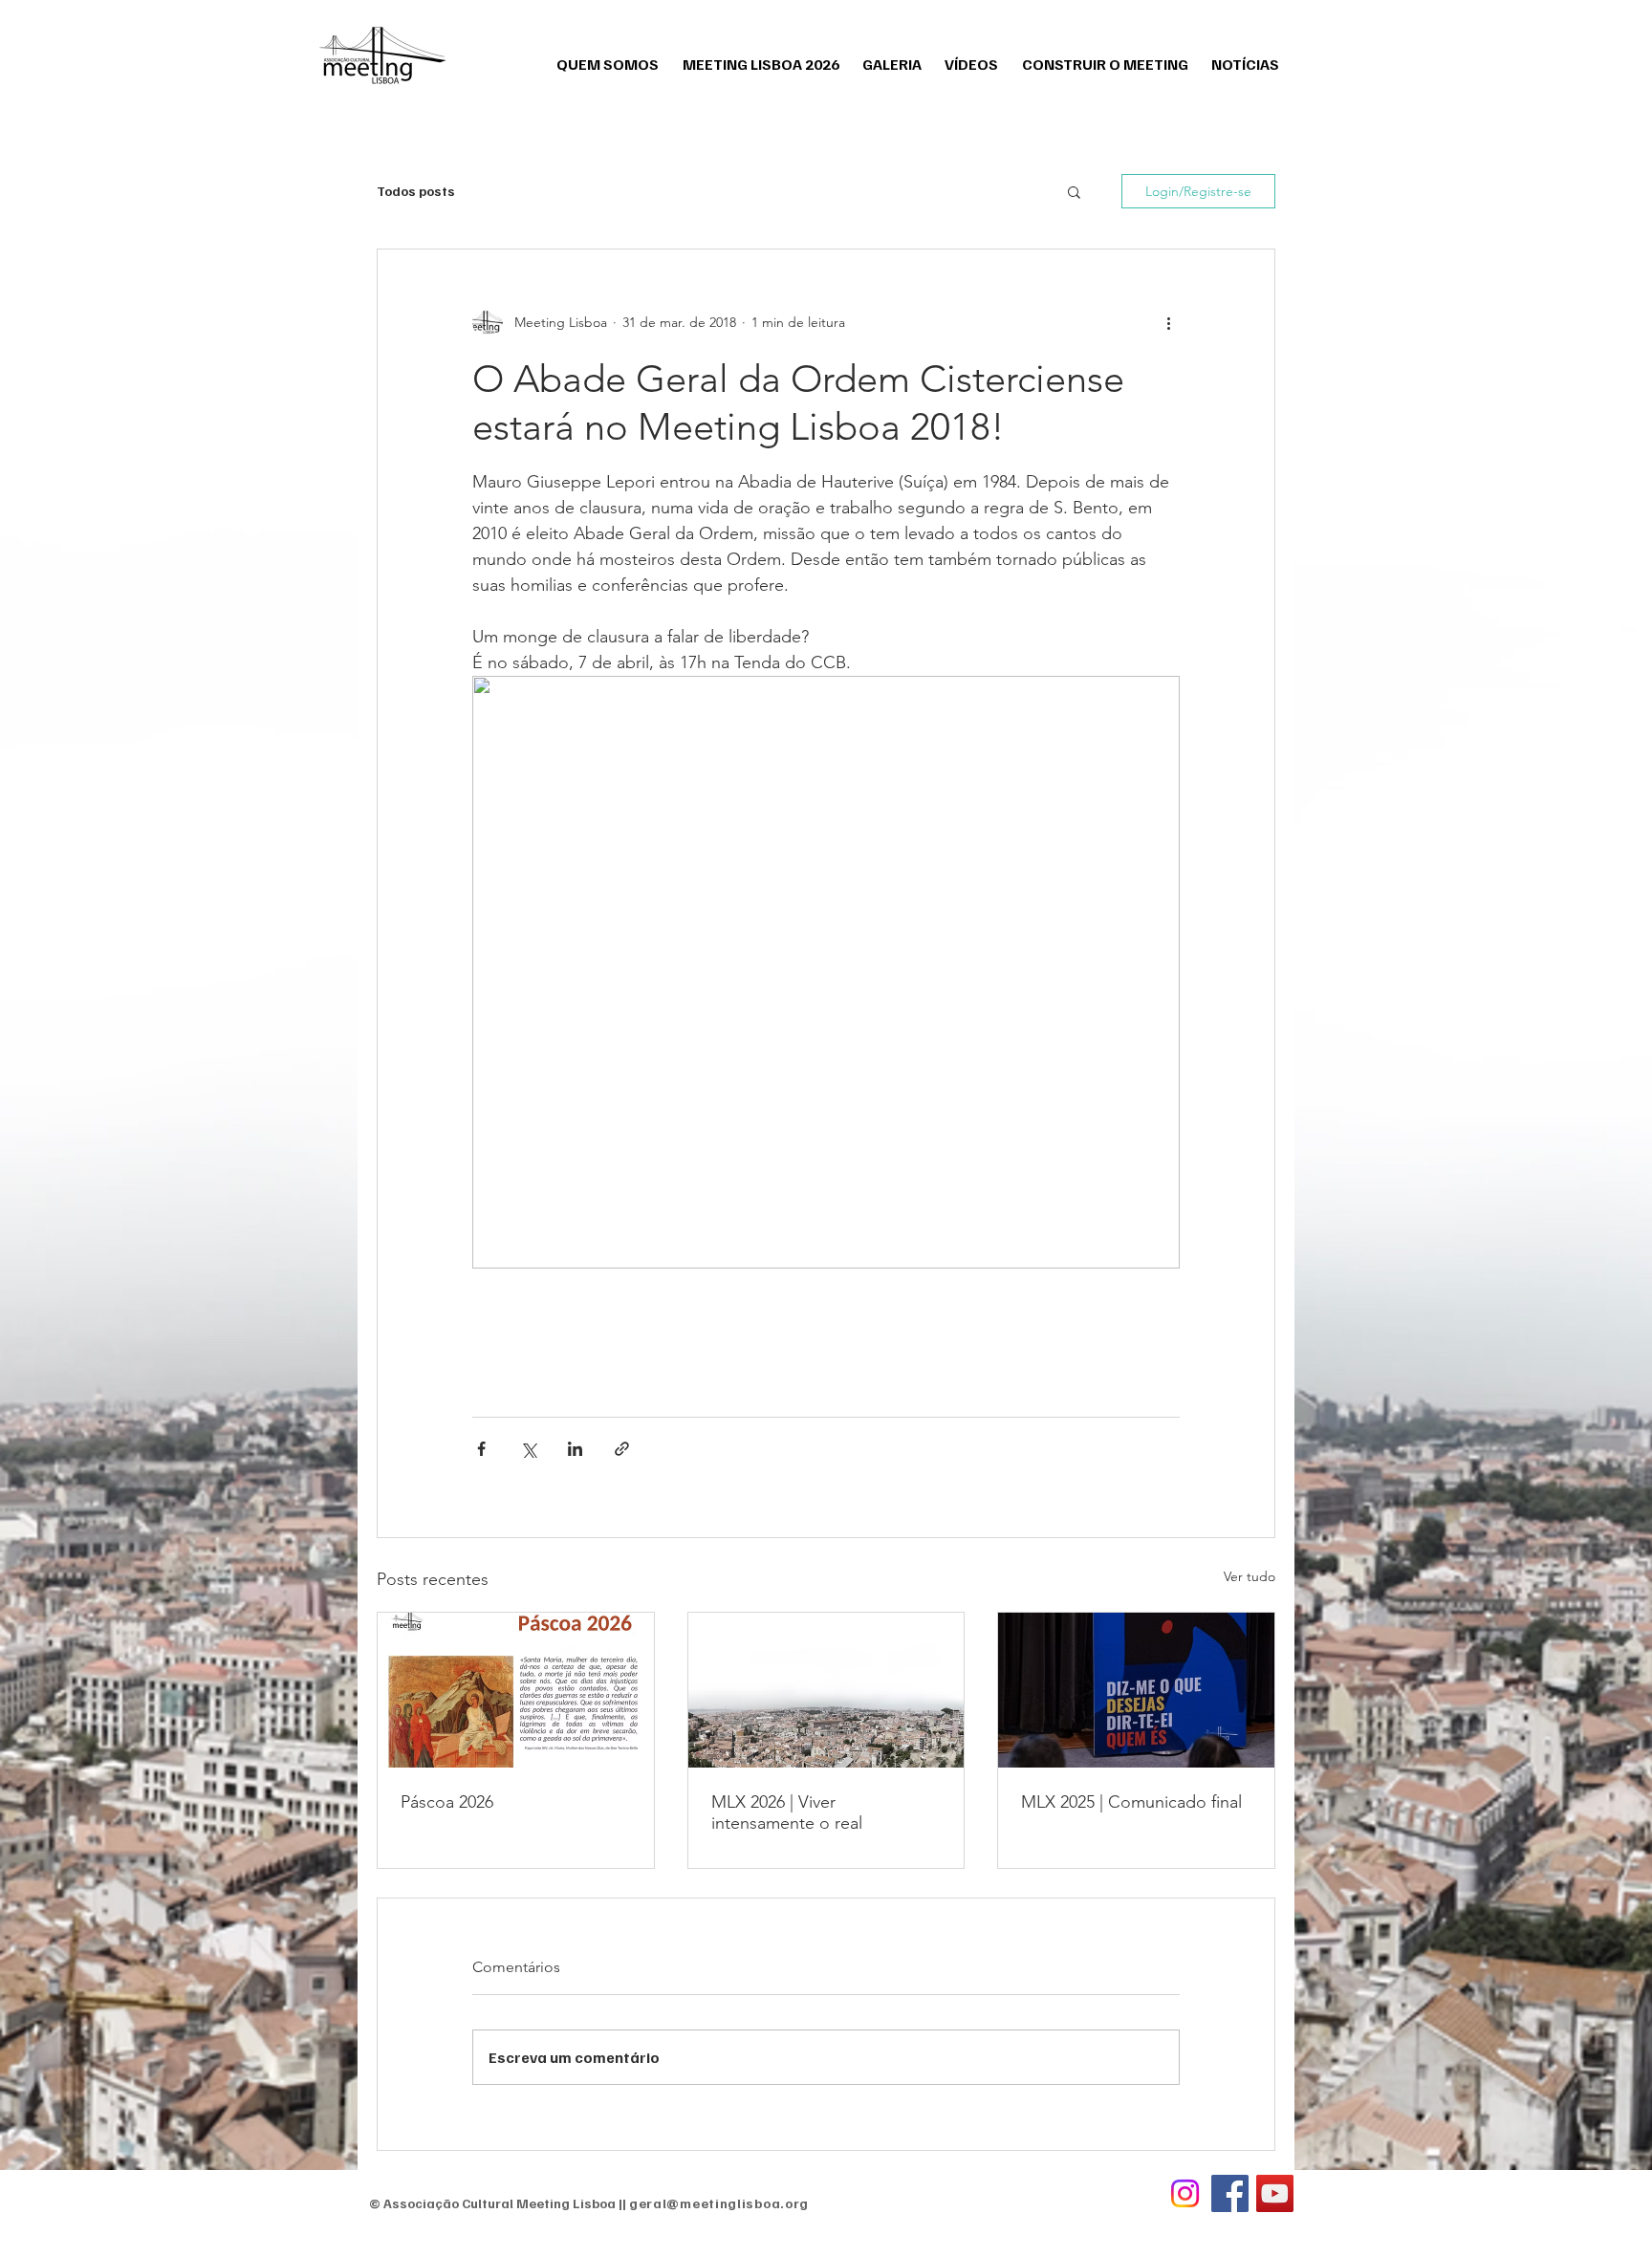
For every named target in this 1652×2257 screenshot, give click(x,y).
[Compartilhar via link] (622, 1449)
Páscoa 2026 (447, 1802)
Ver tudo (1250, 1576)
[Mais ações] (1168, 322)
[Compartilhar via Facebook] (481, 1449)
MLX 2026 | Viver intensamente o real (787, 1812)
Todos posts (416, 191)
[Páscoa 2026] (516, 1690)
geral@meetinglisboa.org (719, 2203)
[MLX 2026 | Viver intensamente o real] (826, 1690)
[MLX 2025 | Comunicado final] (1136, 1690)
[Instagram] (1185, 2193)
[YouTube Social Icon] (1275, 2193)
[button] (1074, 191)
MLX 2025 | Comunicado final (1131, 1802)
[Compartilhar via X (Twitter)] (528, 1449)
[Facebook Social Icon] (1230, 2193)
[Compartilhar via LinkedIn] (575, 1449)
